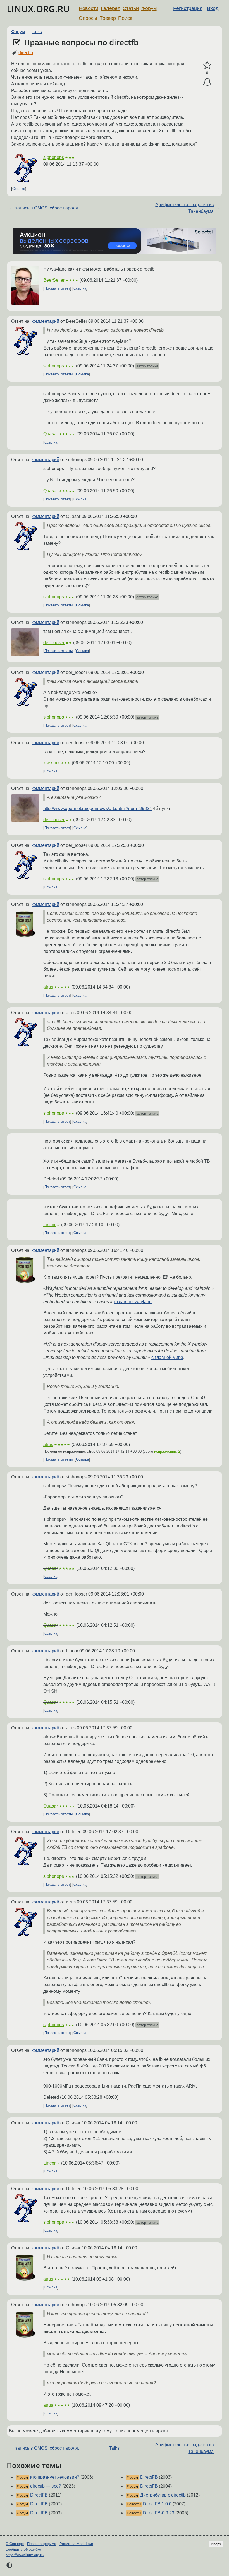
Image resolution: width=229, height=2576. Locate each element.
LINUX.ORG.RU (38, 9)
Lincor (49, 1225)
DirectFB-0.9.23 (159, 2513)
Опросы (88, 18)
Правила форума (42, 2544)
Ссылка (19, 189)
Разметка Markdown (76, 2544)
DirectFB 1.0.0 (157, 2504)
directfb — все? (46, 2486)
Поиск (125, 18)
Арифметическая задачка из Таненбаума (184, 208)
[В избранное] (207, 65)
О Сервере (15, 2544)
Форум (149, 8)
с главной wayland (133, 1302)
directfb (26, 53)
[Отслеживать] (207, 82)
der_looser (54, 643)
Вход (213, 8)
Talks (37, 32)
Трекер (108, 18)
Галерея (111, 8)
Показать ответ (57, 289)
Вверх (216, 2544)
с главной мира (167, 1357)
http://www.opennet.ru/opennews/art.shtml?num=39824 (98, 809)
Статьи (131, 8)
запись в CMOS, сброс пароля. (47, 208)
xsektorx (52, 763)
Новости (89, 8)
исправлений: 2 (167, 1451)
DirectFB (39, 2495)
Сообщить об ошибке (23, 2549)
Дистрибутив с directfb (163, 2495)
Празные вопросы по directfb (81, 42)
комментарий (45, 321)
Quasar (51, 434)
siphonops (54, 157)
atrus (48, 987)
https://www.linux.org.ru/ (25, 2555)
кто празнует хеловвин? (55, 2477)
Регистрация (188, 8)
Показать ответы (59, 374)
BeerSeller (54, 280)
